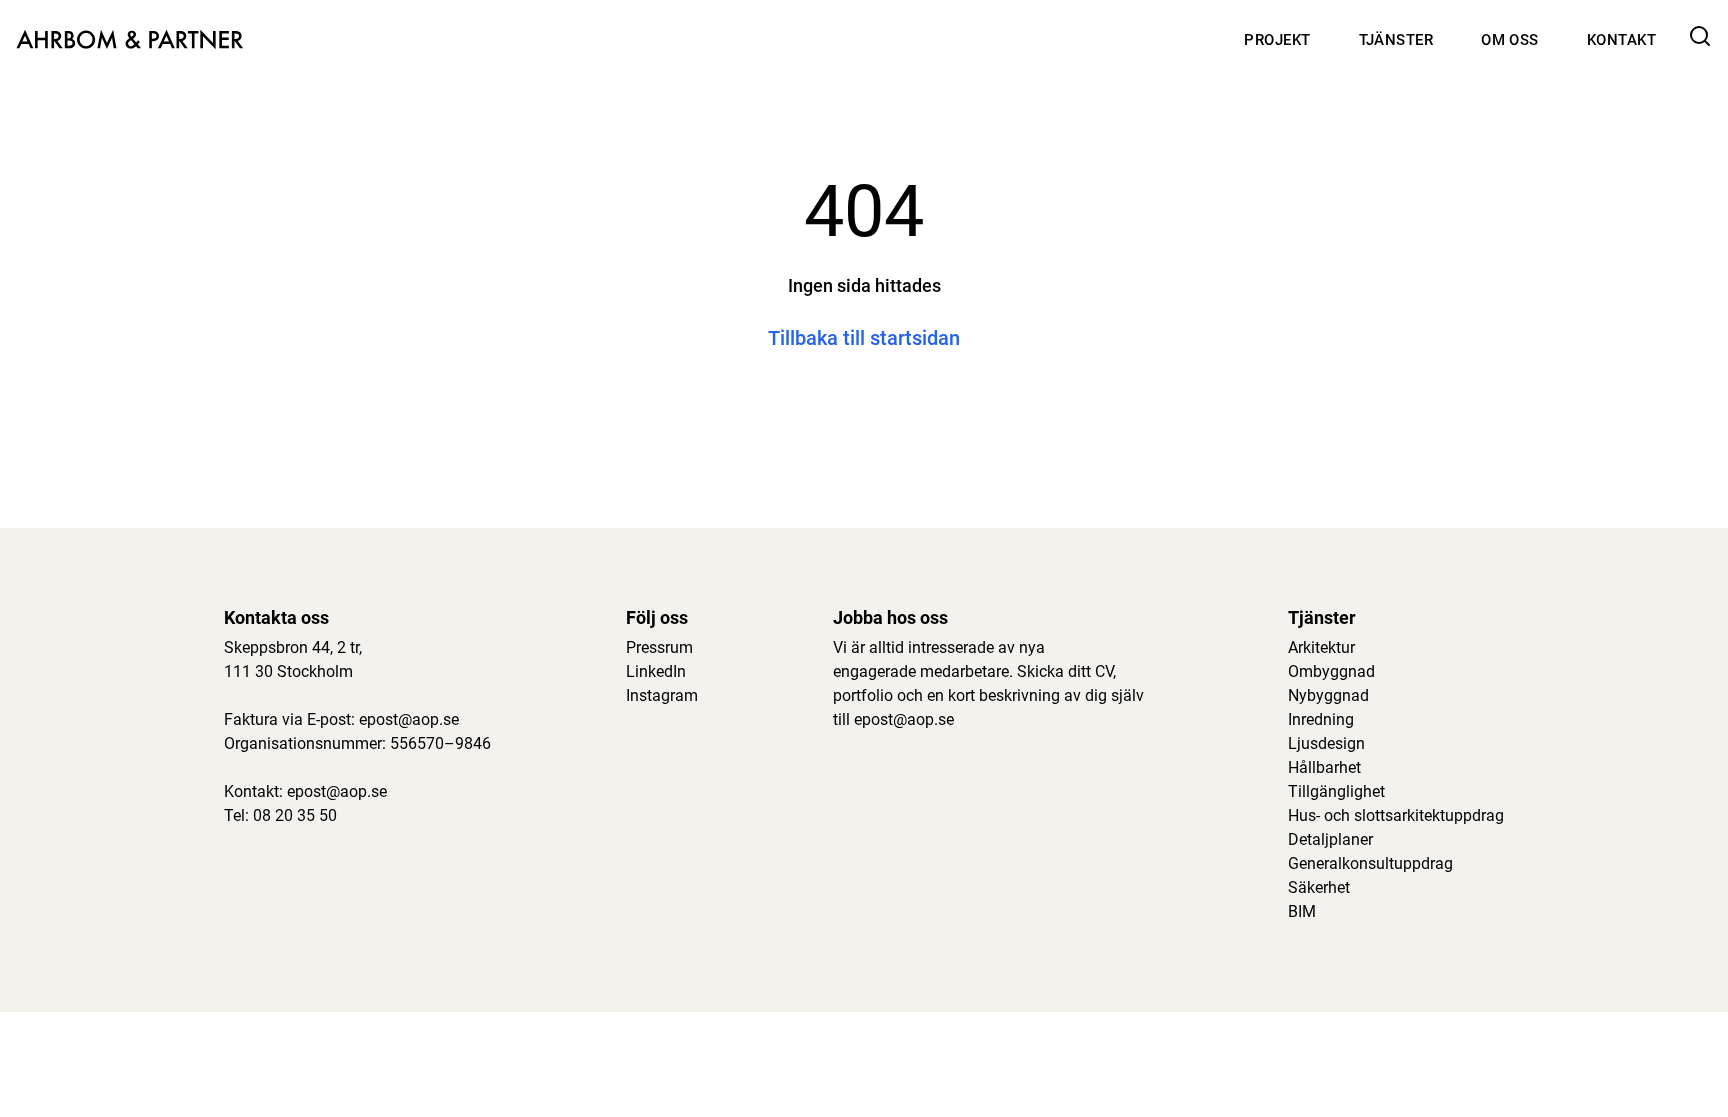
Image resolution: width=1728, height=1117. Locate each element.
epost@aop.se (409, 719)
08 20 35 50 (295, 815)
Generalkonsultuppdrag (1370, 863)
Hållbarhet (1324, 767)
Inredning (1321, 719)
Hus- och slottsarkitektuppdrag (1396, 815)
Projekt (1277, 40)
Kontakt (1621, 40)
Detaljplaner (1330, 839)
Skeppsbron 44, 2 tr (291, 647)
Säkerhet (1319, 887)
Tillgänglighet (1336, 791)
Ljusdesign (1326, 743)
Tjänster (1396, 40)
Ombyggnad (1331, 671)
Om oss (1510, 40)
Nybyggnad (1328, 695)
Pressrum (659, 647)
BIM (1302, 911)
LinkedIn (656, 671)
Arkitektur (1321, 647)
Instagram (662, 695)
